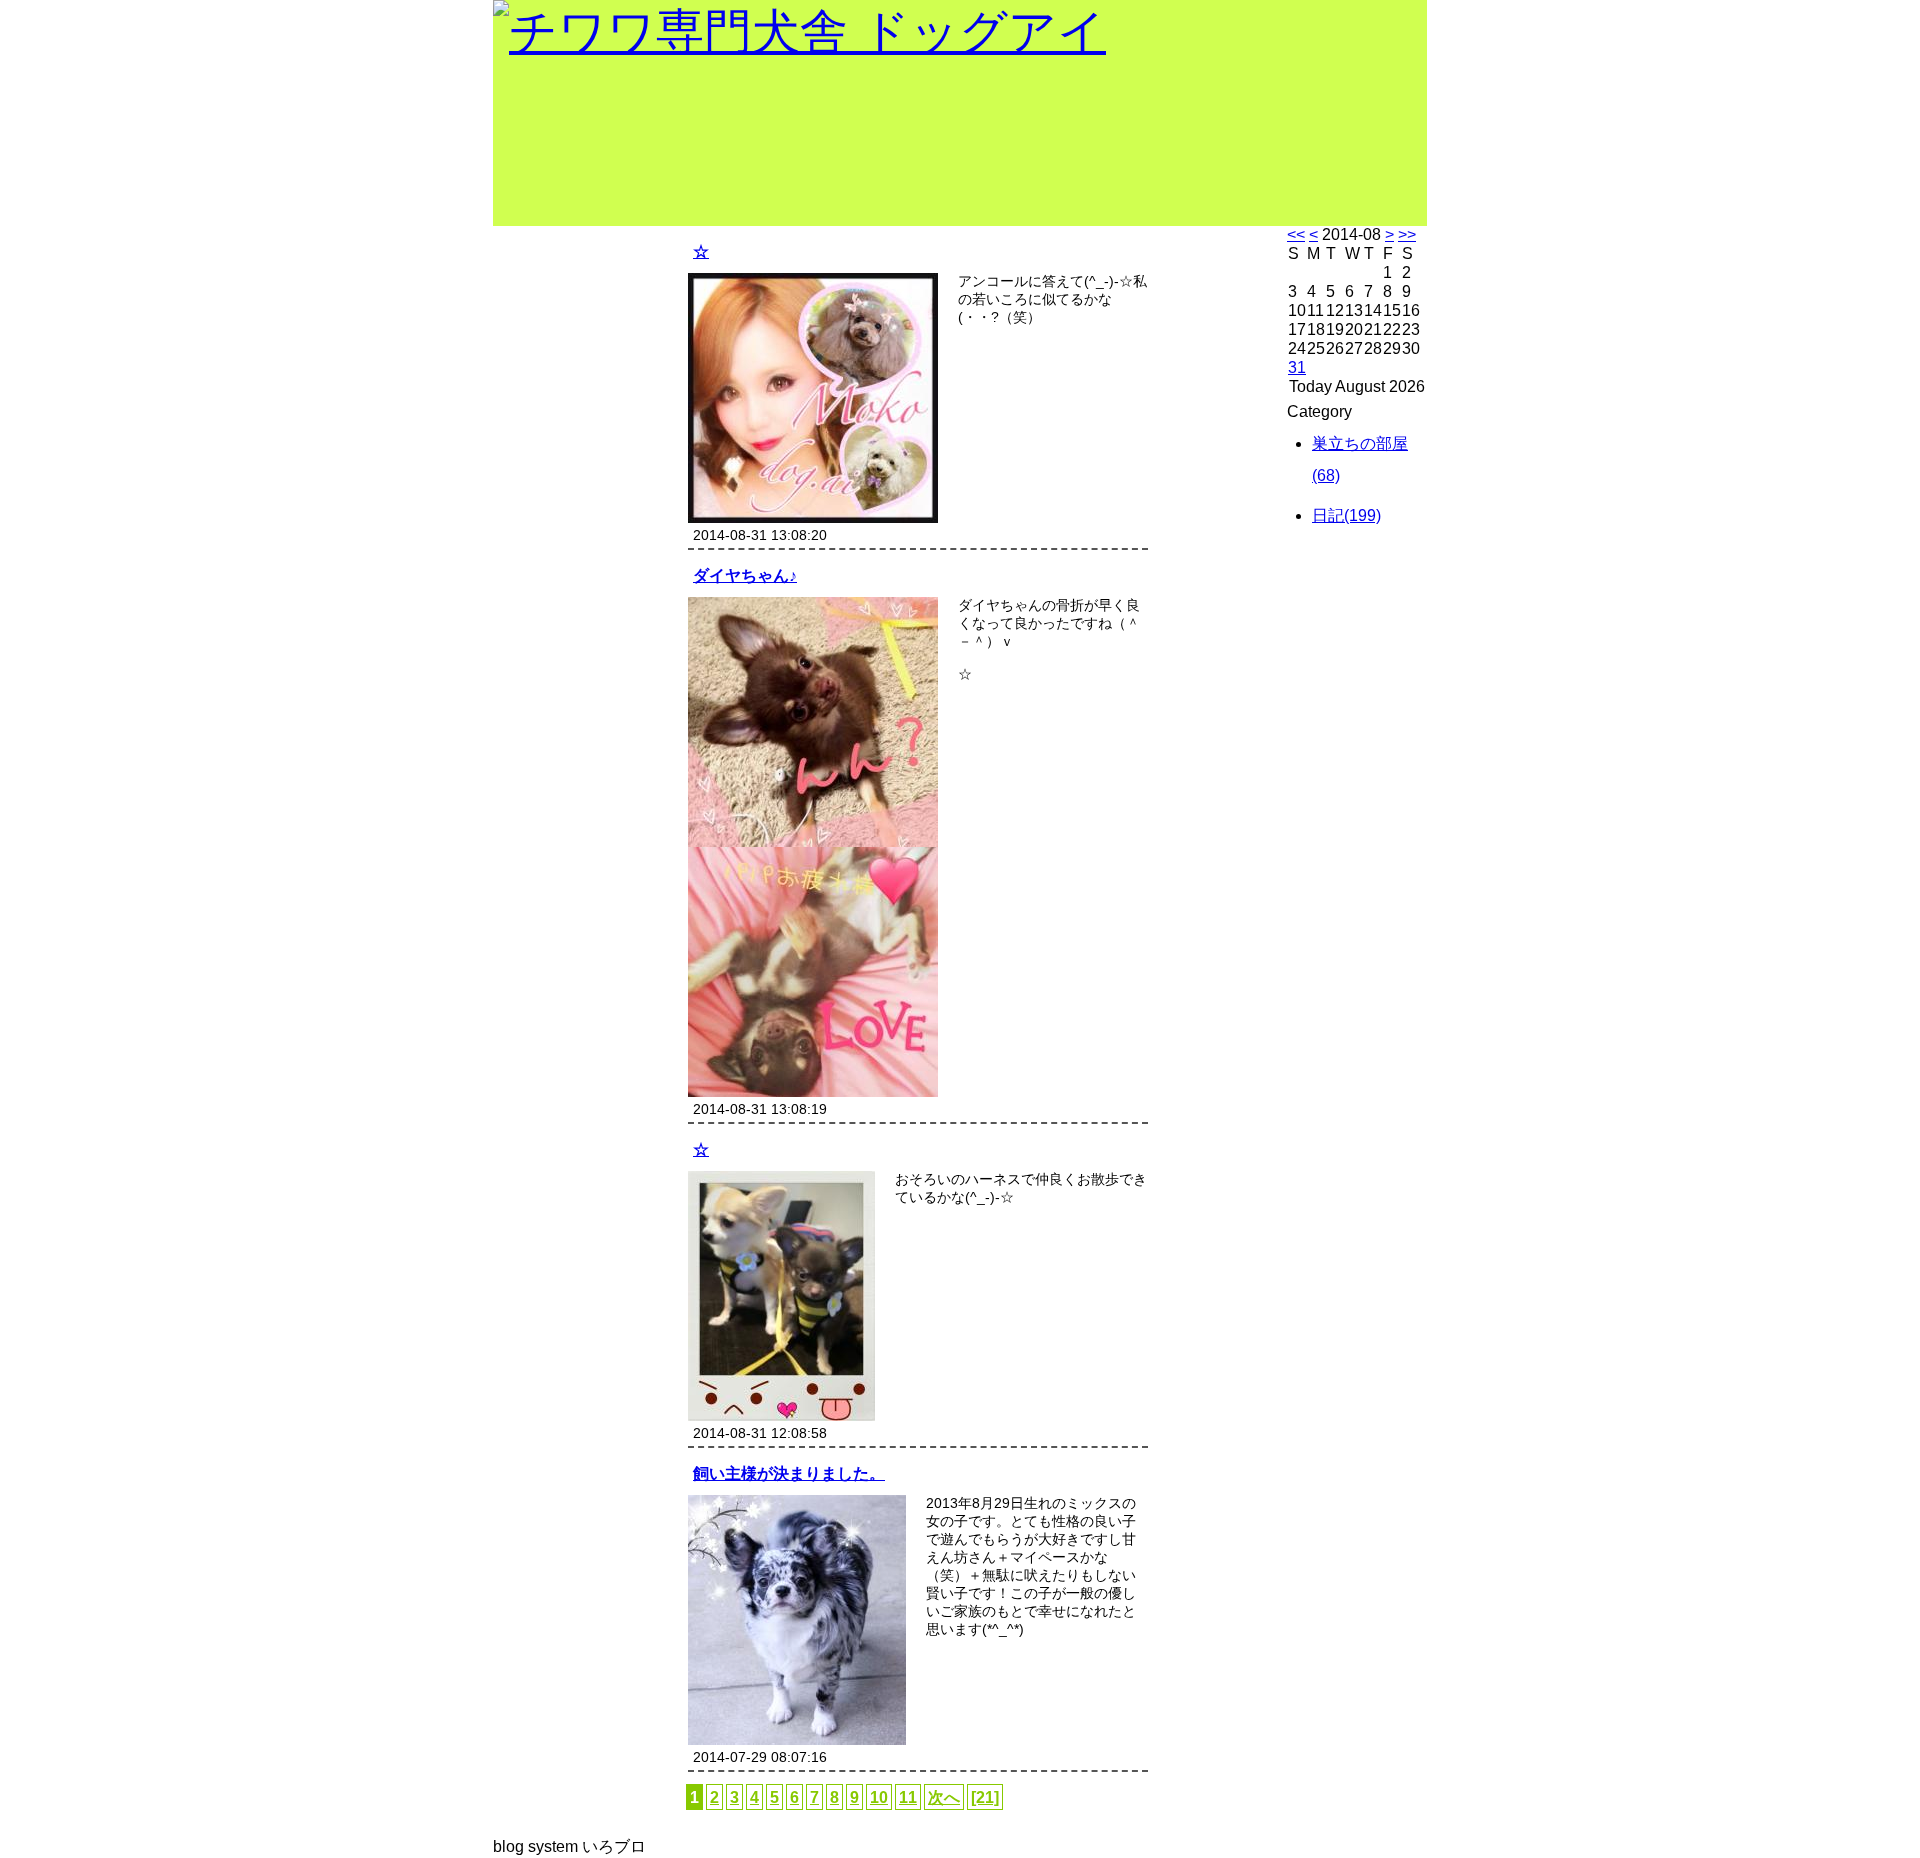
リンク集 (554, 588)
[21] (985, 1797)
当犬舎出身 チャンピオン (572, 339)
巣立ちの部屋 (572, 388)
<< (1296, 234)
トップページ (572, 288)
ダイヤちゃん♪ (745, 575)
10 (879, 1797)
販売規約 (554, 468)
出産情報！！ (572, 248)
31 (1297, 367)
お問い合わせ (572, 508)
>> (1407, 234)
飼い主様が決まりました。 (789, 1473)
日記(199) (1346, 515)
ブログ (545, 548)
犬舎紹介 (554, 428)
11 (908, 1797)
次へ (944, 1797)
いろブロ (614, 1846)
